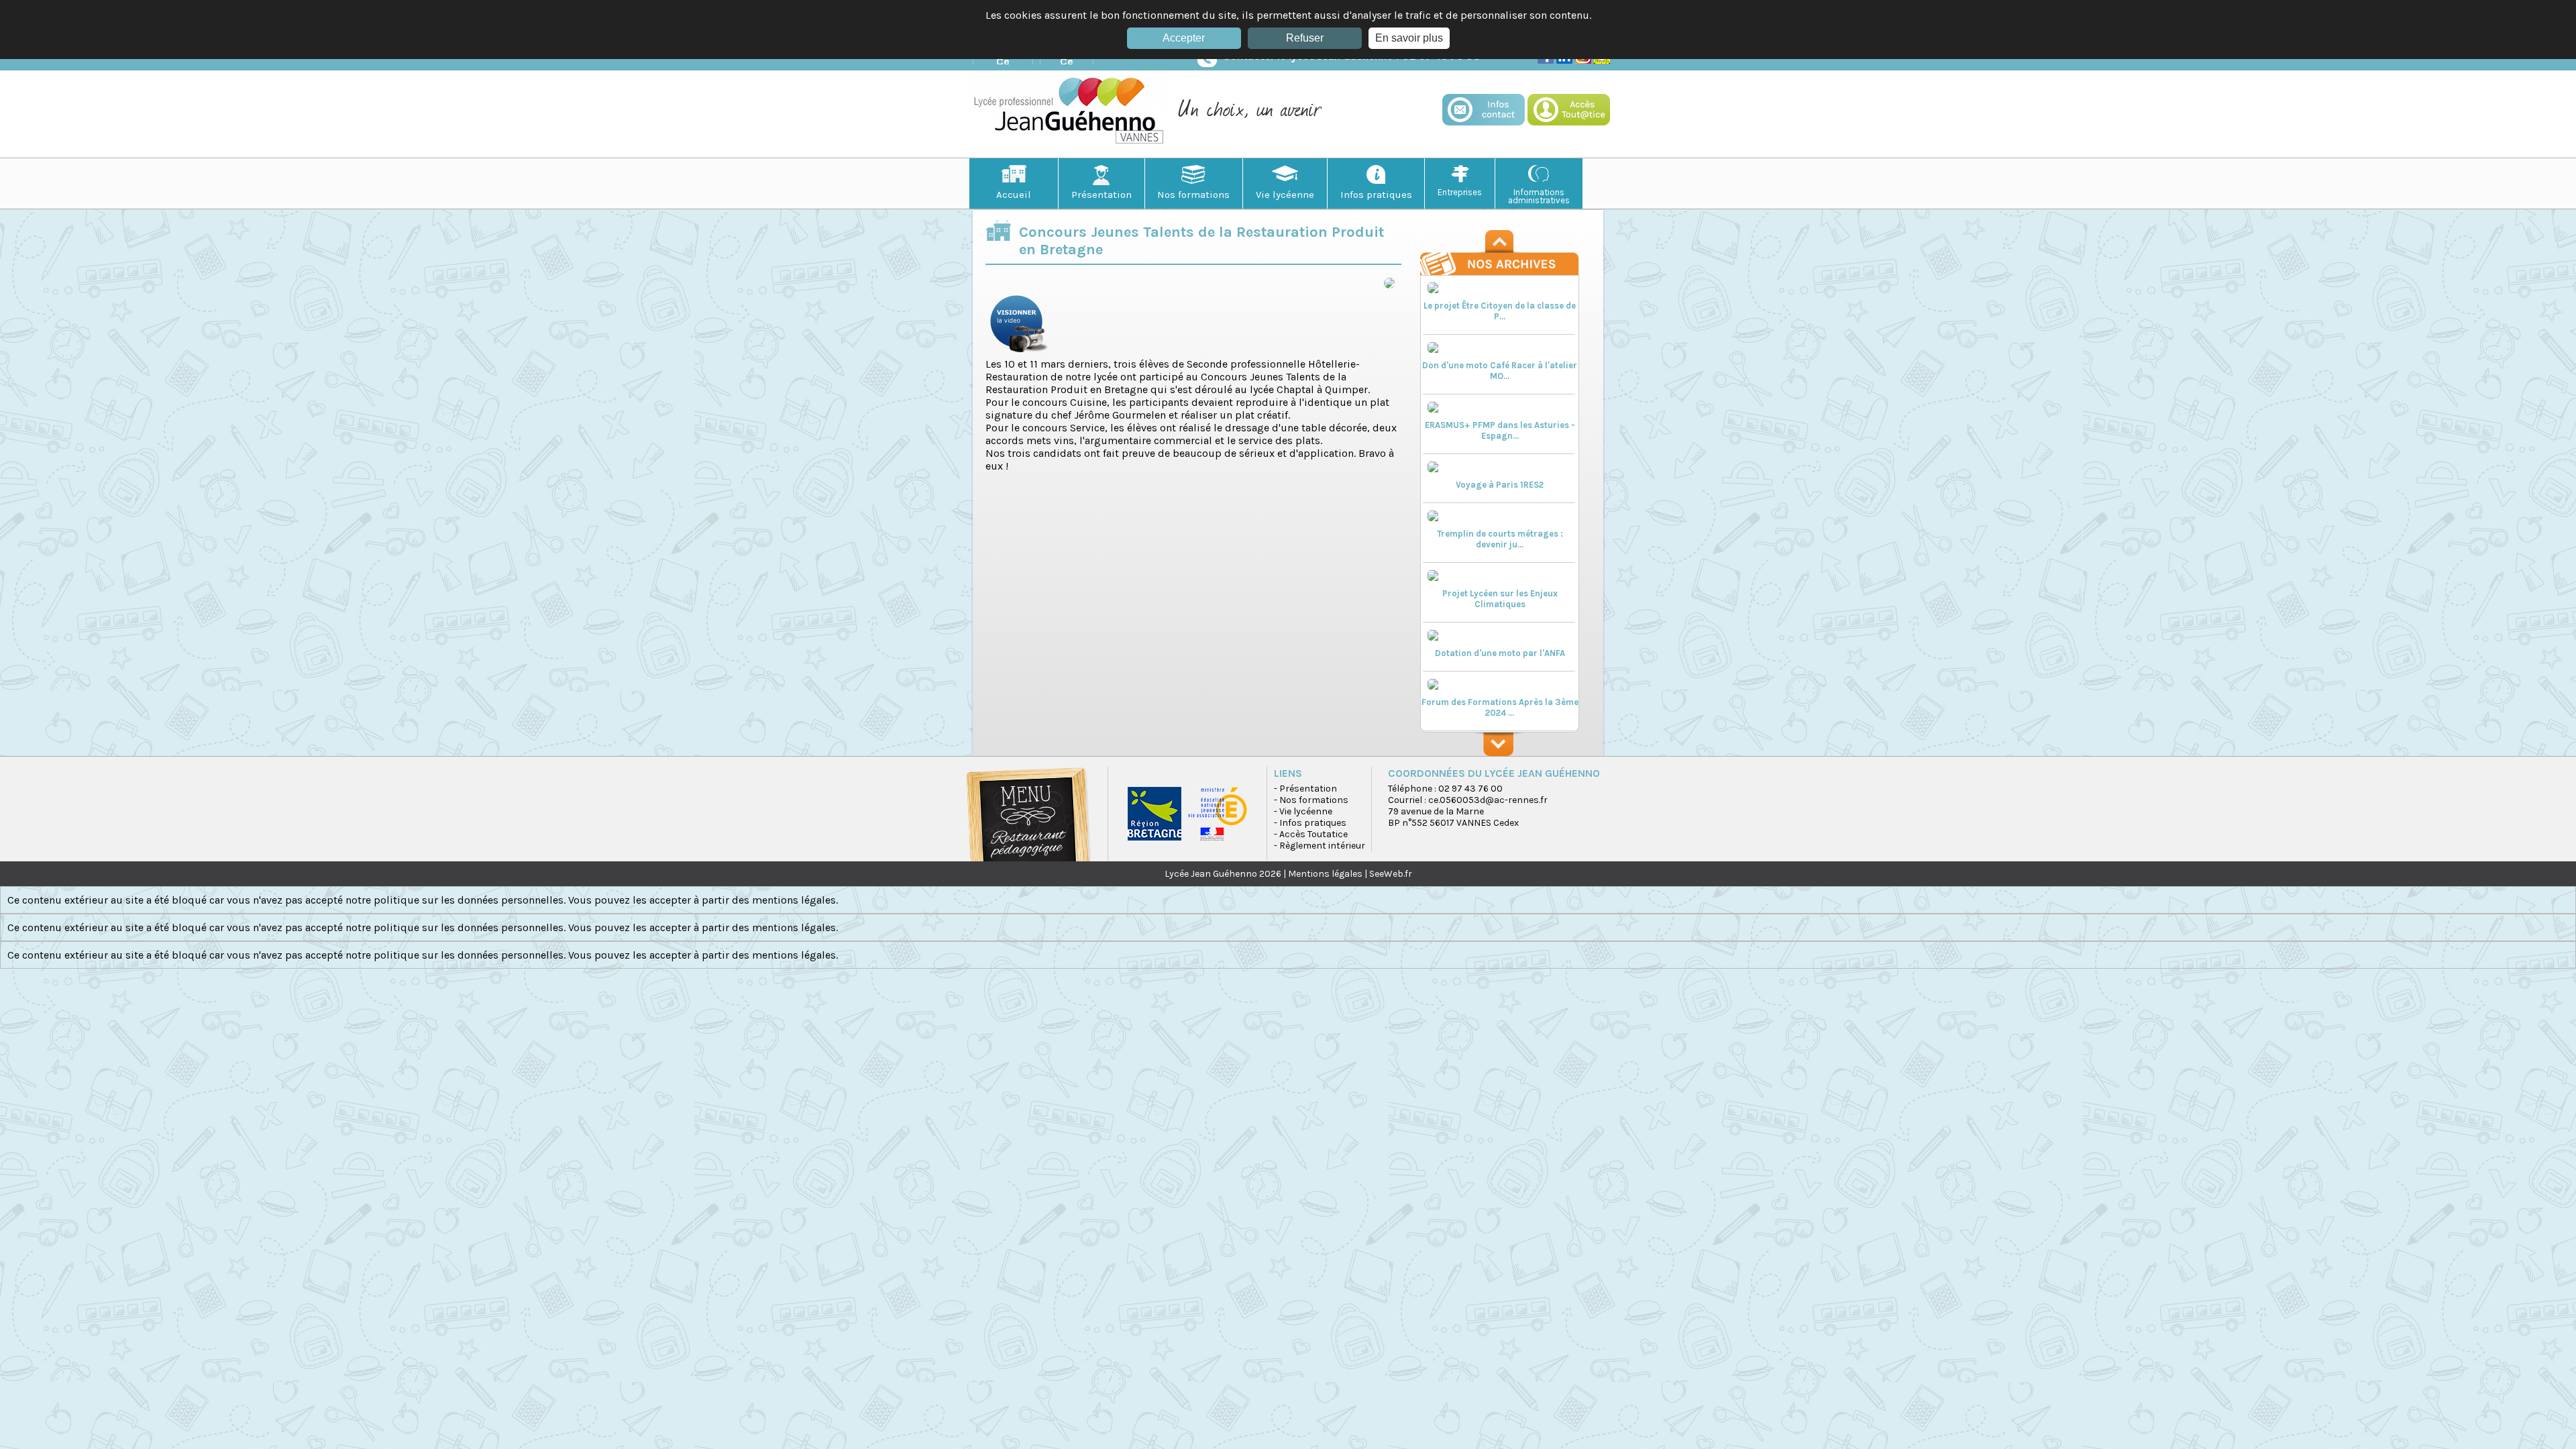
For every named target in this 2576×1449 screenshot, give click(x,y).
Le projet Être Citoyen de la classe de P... (1500, 311)
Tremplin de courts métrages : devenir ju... (1500, 539)
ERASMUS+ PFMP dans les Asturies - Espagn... (1500, 430)
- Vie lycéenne (1303, 811)
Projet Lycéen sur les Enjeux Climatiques (1500, 599)
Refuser (1305, 38)
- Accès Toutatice (1311, 834)
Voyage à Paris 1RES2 (1500, 485)
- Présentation (1305, 789)
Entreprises (1460, 192)
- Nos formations (1311, 800)
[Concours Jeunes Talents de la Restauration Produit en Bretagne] (1019, 354)
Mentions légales (1325, 874)
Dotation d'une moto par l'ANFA (1500, 653)
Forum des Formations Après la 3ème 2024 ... (1500, 707)
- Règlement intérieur (1320, 846)
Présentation (1102, 195)
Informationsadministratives (1539, 196)
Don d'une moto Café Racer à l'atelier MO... (1500, 371)
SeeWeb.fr (1391, 874)
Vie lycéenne (1285, 195)
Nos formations (1193, 195)
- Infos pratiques (1310, 823)
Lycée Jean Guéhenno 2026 (1223, 874)
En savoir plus (1409, 38)
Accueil (1014, 195)
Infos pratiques (1376, 195)
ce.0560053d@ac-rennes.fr (1488, 800)
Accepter (1184, 38)
